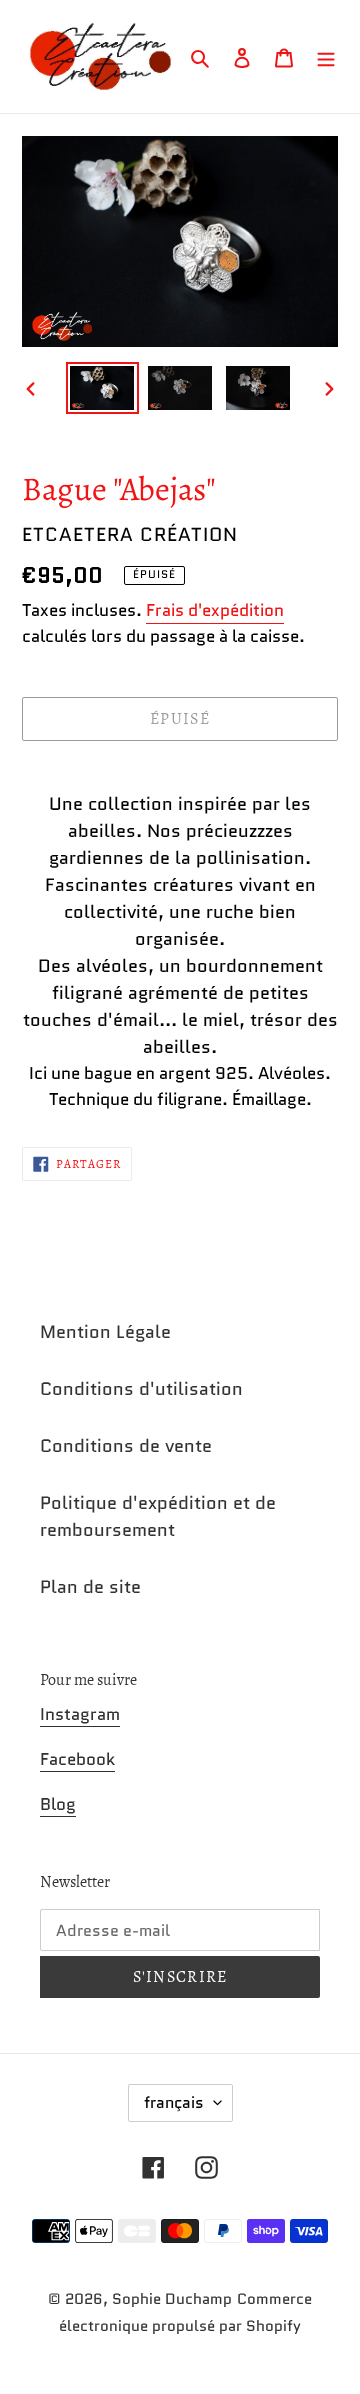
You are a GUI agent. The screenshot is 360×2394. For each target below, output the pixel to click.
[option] (102, 387)
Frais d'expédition (215, 610)
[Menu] (326, 56)
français (174, 2102)
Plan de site (90, 1587)
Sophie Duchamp (172, 2299)
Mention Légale (105, 1332)
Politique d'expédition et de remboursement (158, 1516)
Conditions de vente (126, 1446)
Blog (58, 1804)
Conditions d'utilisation (141, 1389)
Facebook (77, 1759)
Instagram (80, 1714)
